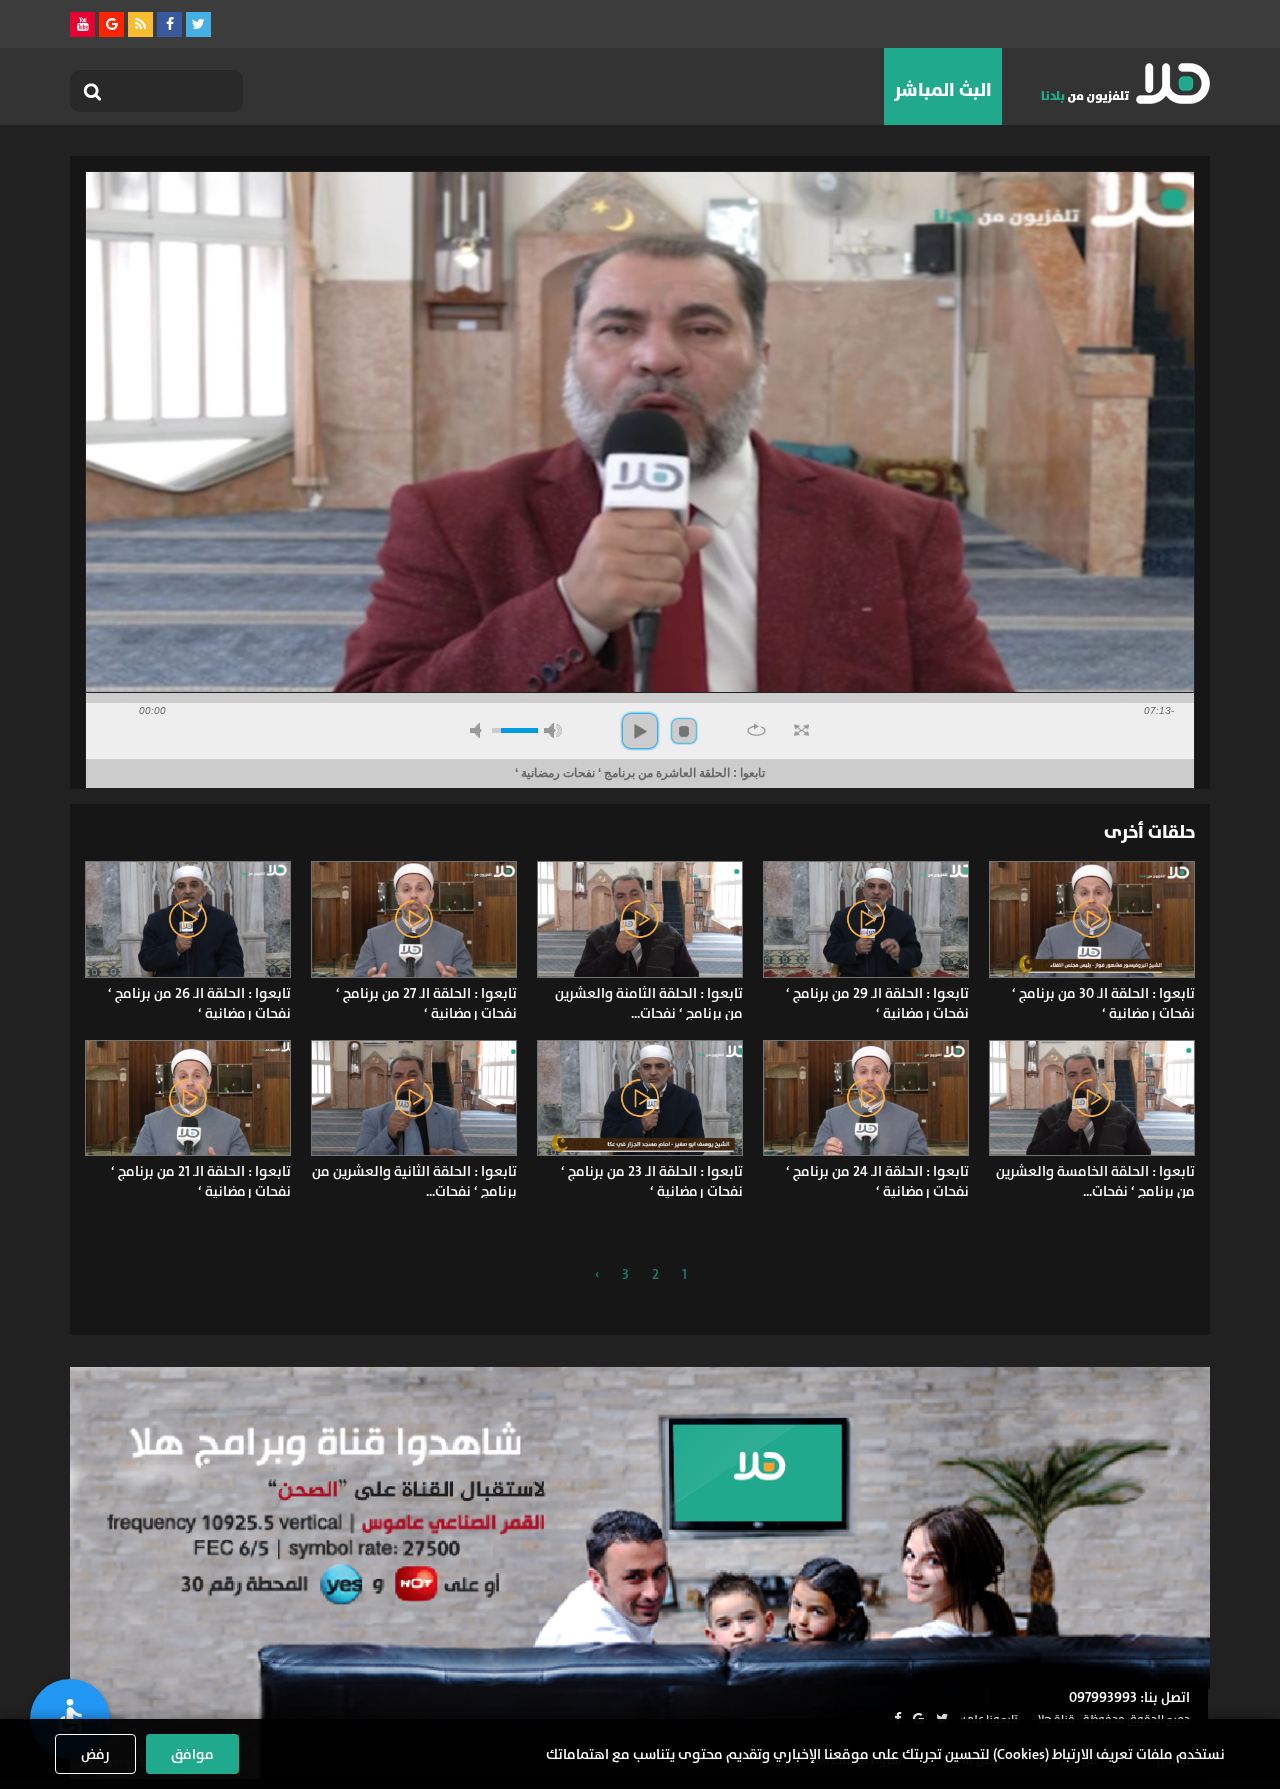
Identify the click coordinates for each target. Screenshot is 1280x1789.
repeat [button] (756, 730)
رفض (95, 1754)
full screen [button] (801, 730)
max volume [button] (553, 730)
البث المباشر (943, 90)
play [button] (640, 731)
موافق (192, 1754)
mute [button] (479, 730)
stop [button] (684, 731)
